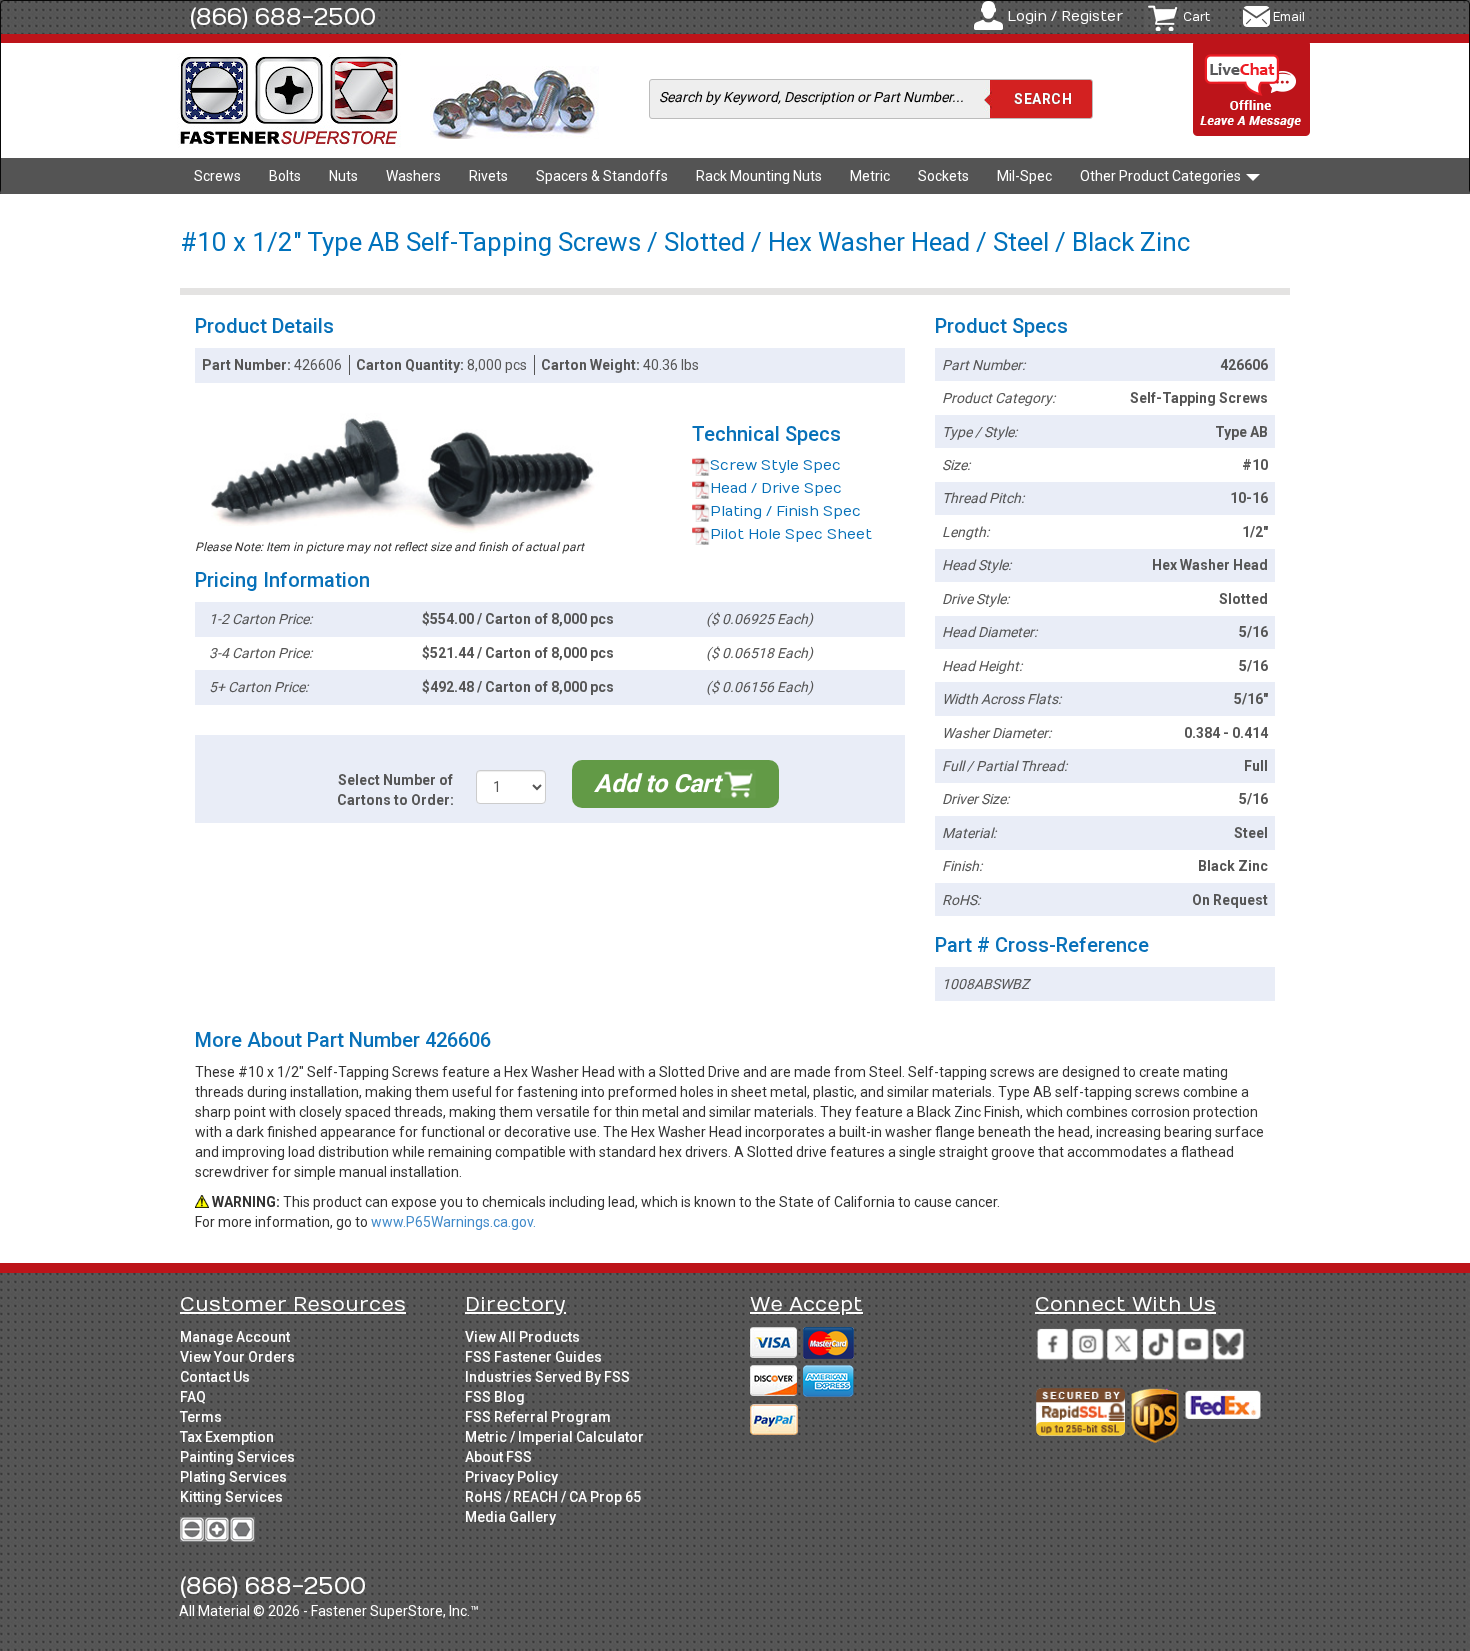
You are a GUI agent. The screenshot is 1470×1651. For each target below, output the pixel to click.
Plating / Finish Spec (785, 511)
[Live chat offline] (1252, 90)
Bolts (285, 176)
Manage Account (235, 1337)
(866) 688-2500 (283, 17)
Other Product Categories (1162, 176)
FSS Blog (495, 1397)
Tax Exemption (227, 1437)
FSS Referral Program (538, 1417)
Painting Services (237, 1457)
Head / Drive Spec (776, 488)
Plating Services (233, 1477)
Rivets (488, 176)
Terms (201, 1417)
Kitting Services (231, 1497)
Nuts (343, 176)
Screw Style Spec (775, 465)
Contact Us (215, 1377)
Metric (870, 176)
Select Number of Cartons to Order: (395, 790)
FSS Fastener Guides (533, 1357)
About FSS (498, 1457)
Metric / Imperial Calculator (554, 1437)
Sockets (943, 176)
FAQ (193, 1397)
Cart (1196, 17)
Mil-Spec (1024, 176)
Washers (413, 176)
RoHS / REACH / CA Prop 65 (553, 1497)
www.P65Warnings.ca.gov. (453, 1222)
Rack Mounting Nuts (759, 176)
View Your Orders (237, 1357)
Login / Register (1065, 16)
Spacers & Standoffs (602, 176)
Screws (217, 176)
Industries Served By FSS (547, 1377)
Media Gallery (510, 1517)
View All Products (522, 1337)
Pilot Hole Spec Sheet (791, 534)
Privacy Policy (511, 1477)
